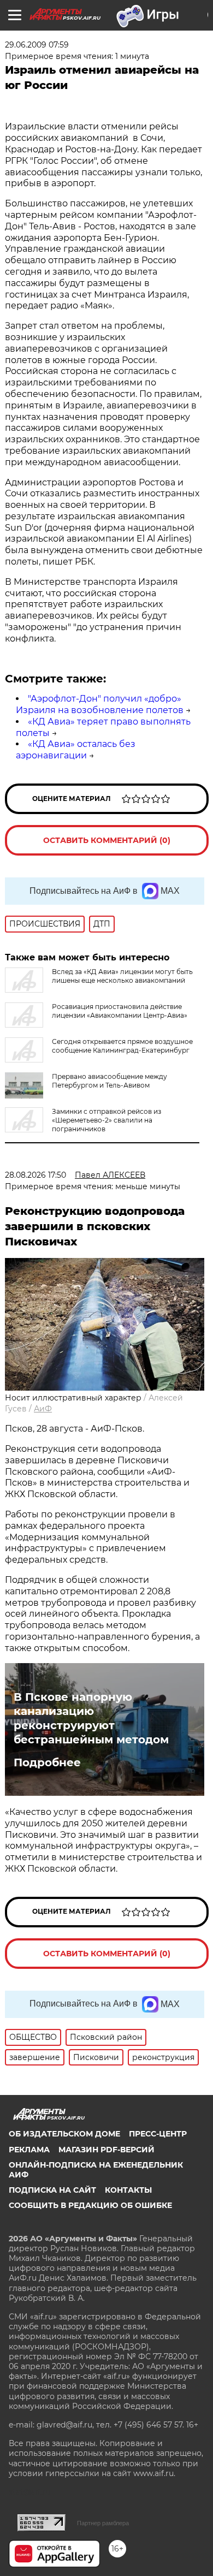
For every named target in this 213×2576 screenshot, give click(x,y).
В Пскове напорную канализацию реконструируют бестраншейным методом (91, 1718)
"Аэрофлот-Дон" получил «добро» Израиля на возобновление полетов (100, 704)
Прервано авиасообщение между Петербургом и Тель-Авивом (110, 1081)
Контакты (128, 2190)
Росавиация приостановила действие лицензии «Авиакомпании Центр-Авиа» (120, 1011)
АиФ (43, 1409)
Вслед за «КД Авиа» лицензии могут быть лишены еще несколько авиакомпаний (122, 976)
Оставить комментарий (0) (107, 840)
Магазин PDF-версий (106, 2150)
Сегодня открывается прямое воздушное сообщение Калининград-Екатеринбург (122, 1046)
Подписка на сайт (52, 2190)
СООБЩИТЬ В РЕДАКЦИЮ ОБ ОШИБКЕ (90, 2205)
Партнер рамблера (103, 2523)
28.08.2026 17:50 (35, 1175)
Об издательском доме (64, 2134)
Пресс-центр (158, 2134)
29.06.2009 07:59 (37, 45)
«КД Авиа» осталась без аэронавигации (76, 750)
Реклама (29, 2150)
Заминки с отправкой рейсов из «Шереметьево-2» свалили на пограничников (106, 1120)
